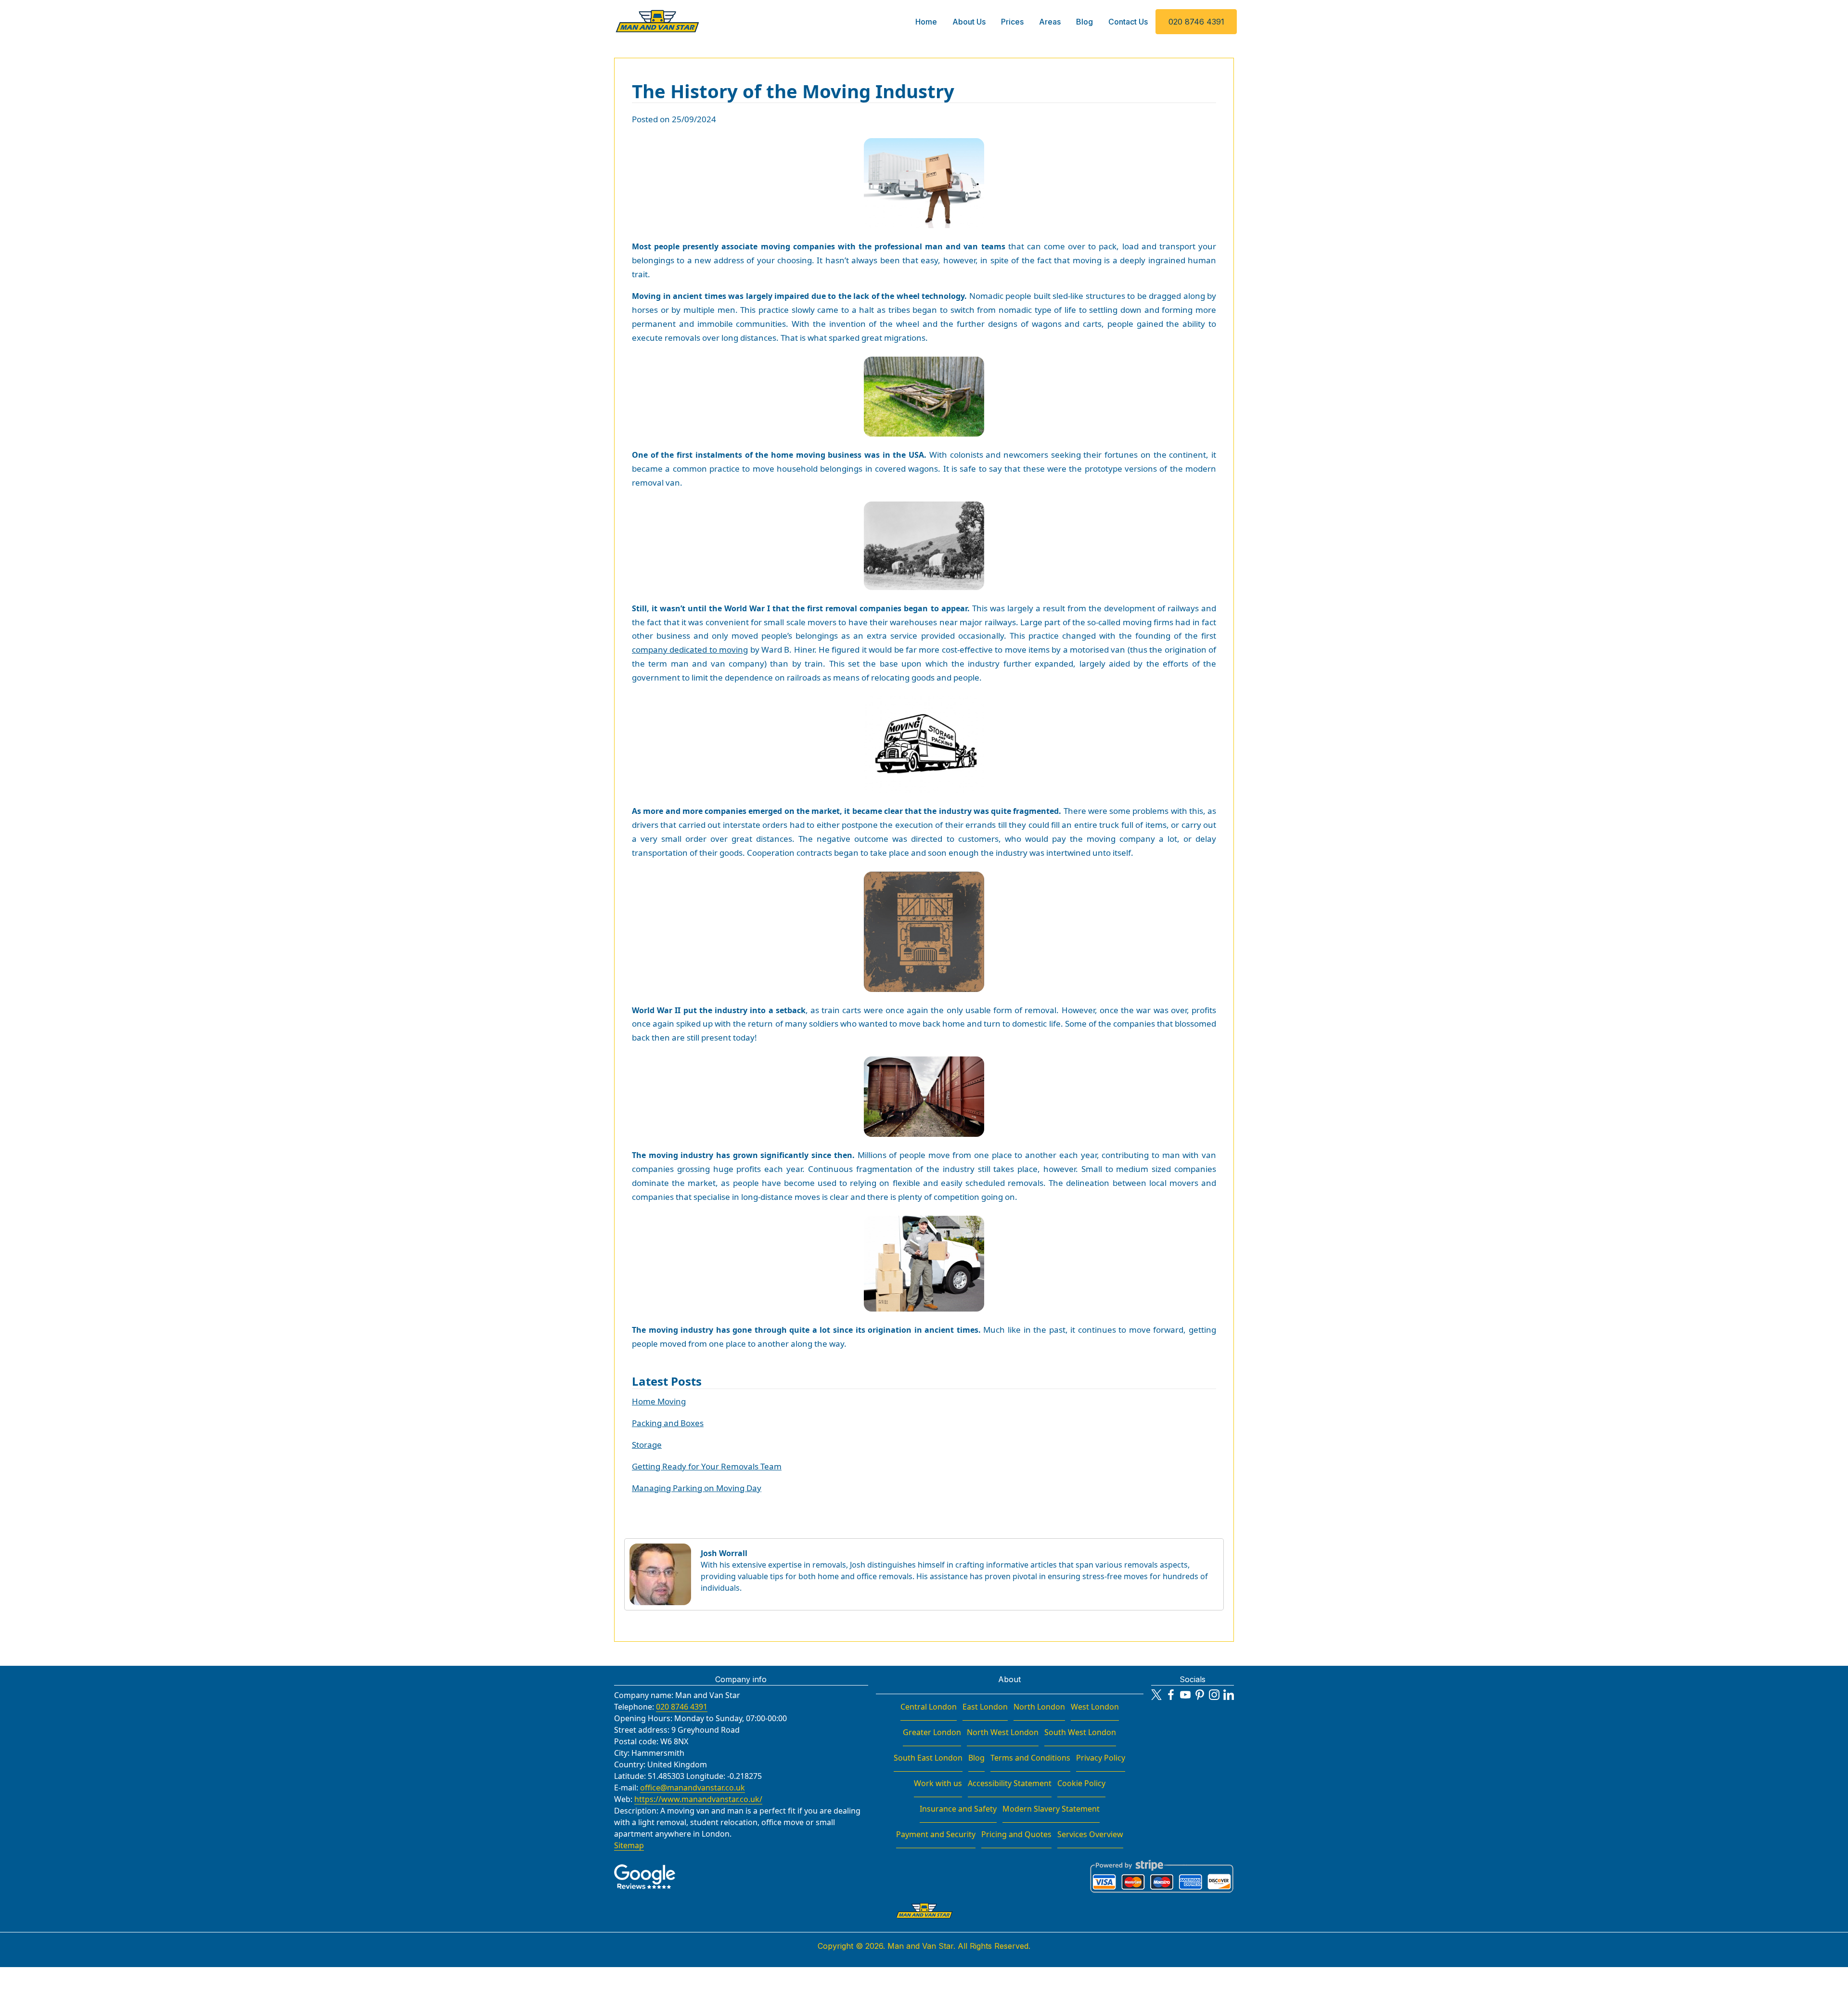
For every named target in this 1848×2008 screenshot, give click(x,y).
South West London (1080, 1732)
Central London (929, 1707)
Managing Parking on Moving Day (697, 1488)
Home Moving (659, 1401)
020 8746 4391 (1196, 22)
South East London (928, 1758)
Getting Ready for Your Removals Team (707, 1466)
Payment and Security (936, 1834)
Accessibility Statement (1010, 1783)
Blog (1084, 22)
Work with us (938, 1783)
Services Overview (1090, 1834)
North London (1039, 1707)
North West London (1003, 1732)
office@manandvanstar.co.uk (693, 1788)
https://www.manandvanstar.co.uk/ (698, 1799)
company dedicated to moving (690, 650)
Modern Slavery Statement (1051, 1809)
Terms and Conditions (1030, 1758)
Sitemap (629, 1845)
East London (985, 1707)
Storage (647, 1445)
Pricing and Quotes (1016, 1834)
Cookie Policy (1081, 1783)
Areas (1050, 22)
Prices (1012, 22)
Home (926, 22)
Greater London (932, 1732)
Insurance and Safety (958, 1809)
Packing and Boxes (668, 1423)
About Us (969, 22)
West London (1095, 1707)
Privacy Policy (1101, 1758)
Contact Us (1128, 22)
